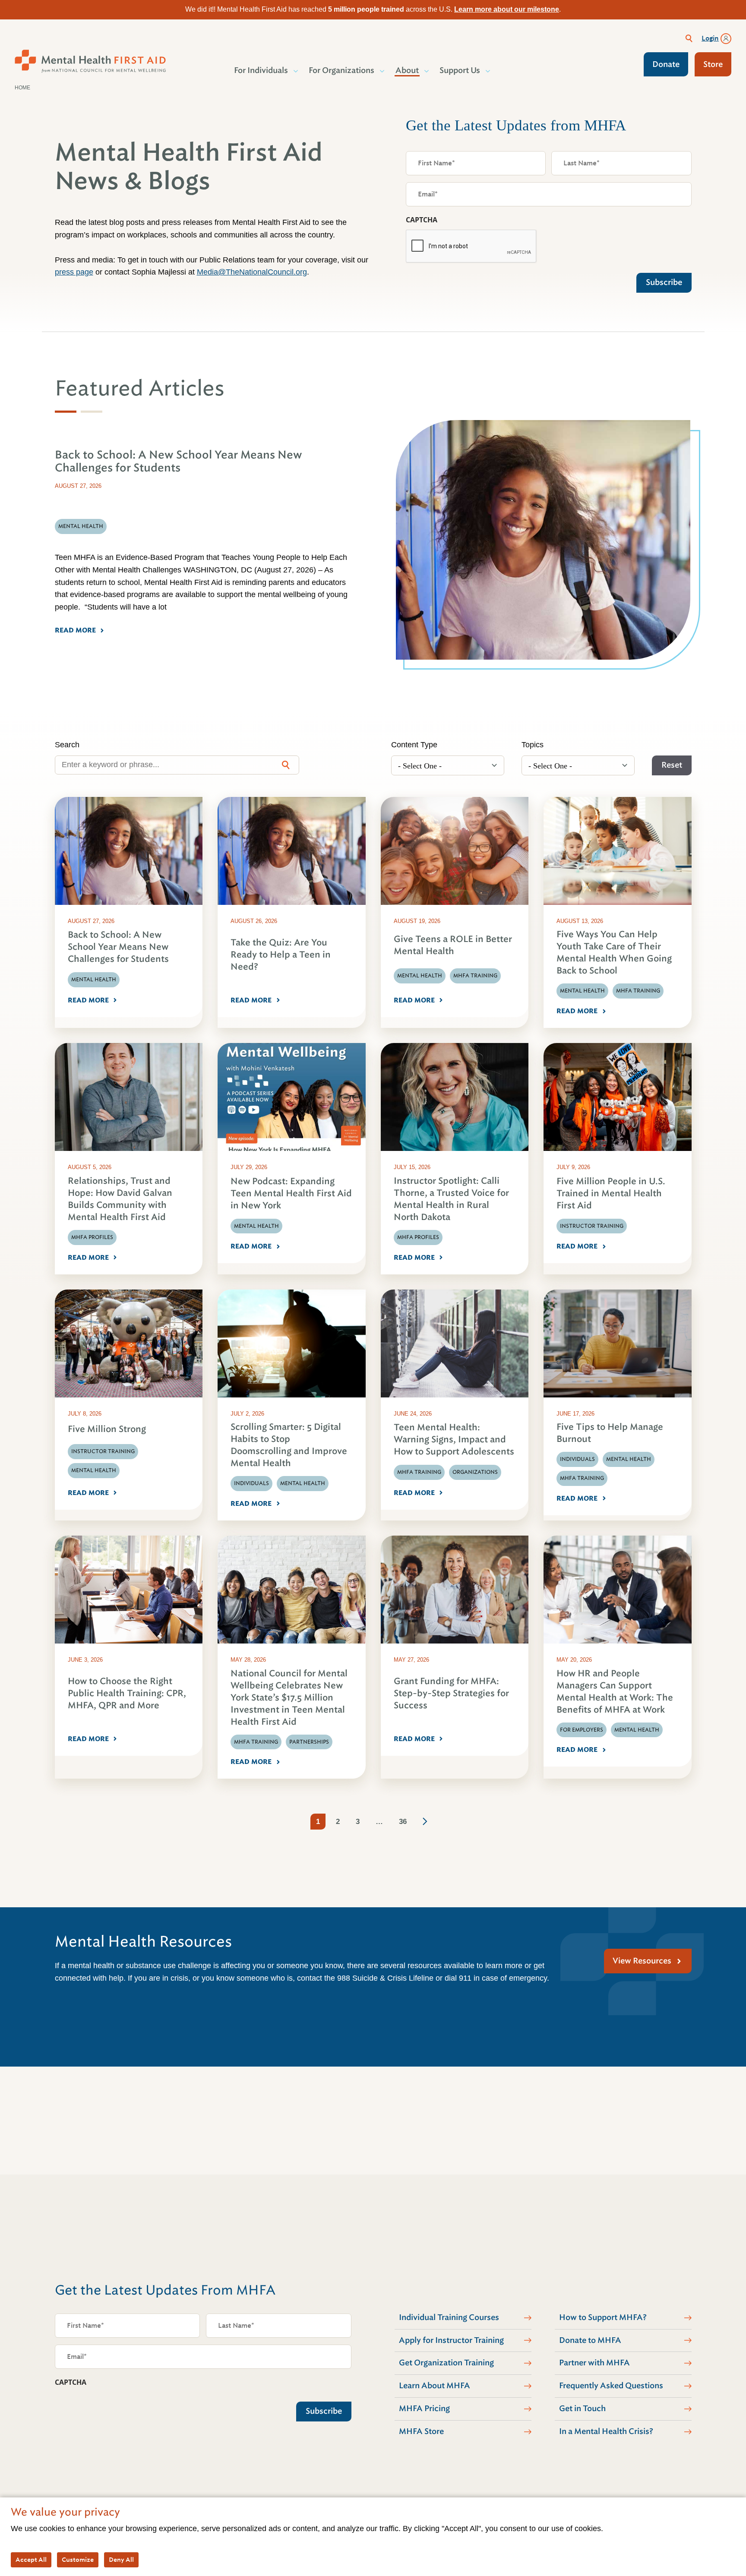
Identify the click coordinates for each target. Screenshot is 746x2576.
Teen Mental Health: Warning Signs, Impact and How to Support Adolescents (454, 1440)
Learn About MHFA (435, 2386)
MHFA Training (475, 976)
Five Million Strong (107, 1429)
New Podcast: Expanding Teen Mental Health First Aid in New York (291, 1193)
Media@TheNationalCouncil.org (252, 272)
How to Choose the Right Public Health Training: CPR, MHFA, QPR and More (127, 1693)
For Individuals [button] (261, 70)
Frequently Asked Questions (611, 2386)
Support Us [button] (460, 70)
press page (74, 272)
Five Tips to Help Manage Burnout (610, 1433)
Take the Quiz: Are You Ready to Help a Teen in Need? (281, 955)
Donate (666, 64)
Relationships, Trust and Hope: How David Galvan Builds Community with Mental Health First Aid (120, 1199)
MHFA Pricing (424, 2408)
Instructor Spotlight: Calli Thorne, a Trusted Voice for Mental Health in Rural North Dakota (451, 1199)
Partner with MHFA (594, 2363)
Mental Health (94, 980)
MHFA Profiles (92, 1237)
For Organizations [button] (341, 70)
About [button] (407, 70)
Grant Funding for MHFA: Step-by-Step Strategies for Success (451, 1693)
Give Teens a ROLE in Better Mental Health (453, 945)
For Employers (582, 1730)
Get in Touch (582, 2408)
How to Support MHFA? (603, 2317)
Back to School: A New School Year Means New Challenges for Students (118, 947)
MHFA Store (421, 2431)
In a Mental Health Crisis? (606, 2431)
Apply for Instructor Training (451, 2340)
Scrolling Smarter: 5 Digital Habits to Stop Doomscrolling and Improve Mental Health (289, 1445)
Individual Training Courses (449, 2317)
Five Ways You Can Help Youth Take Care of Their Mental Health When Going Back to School (614, 953)
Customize (78, 2560)
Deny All (121, 2560)
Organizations (475, 1472)
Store (713, 64)
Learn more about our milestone (507, 9)
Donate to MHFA (590, 2340)
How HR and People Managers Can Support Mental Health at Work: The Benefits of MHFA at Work (615, 1692)
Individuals (251, 1483)
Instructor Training (592, 1226)
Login (710, 38)
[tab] (66, 412)
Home (22, 88)
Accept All (31, 2560)
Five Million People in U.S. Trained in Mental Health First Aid (611, 1193)
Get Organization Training (446, 2363)
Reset (672, 765)
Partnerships (309, 1742)
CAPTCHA (422, 220)
